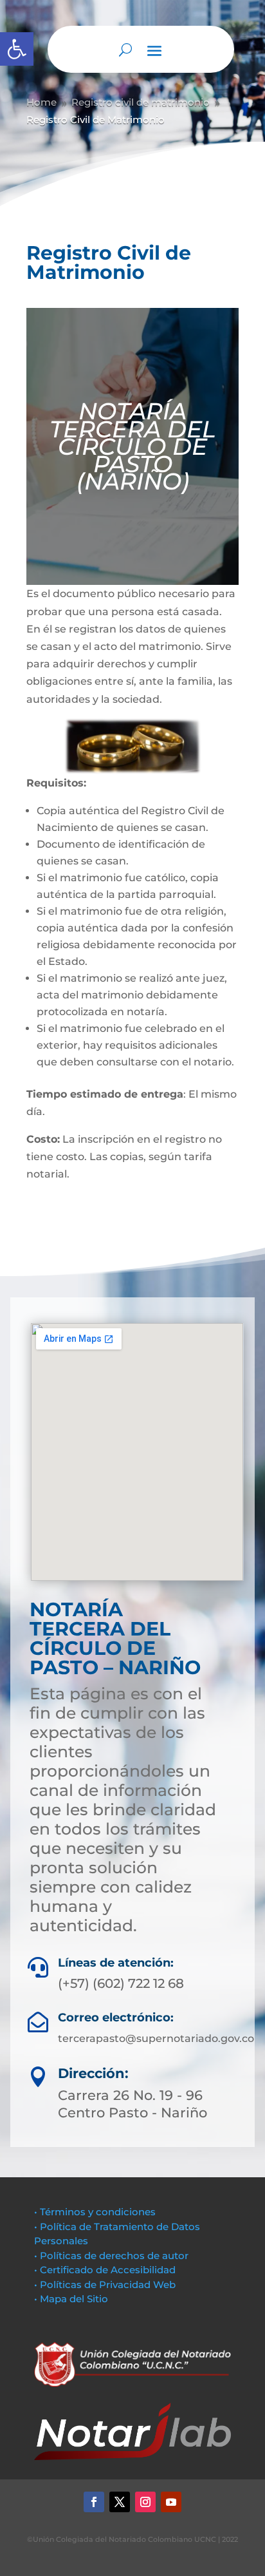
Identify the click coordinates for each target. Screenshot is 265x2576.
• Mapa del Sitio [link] (72, 2299)
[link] (17, 49)
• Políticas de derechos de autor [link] (111, 2256)
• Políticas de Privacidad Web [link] (105, 2285)
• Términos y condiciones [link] (95, 2212)
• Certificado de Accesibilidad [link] (105, 2270)
